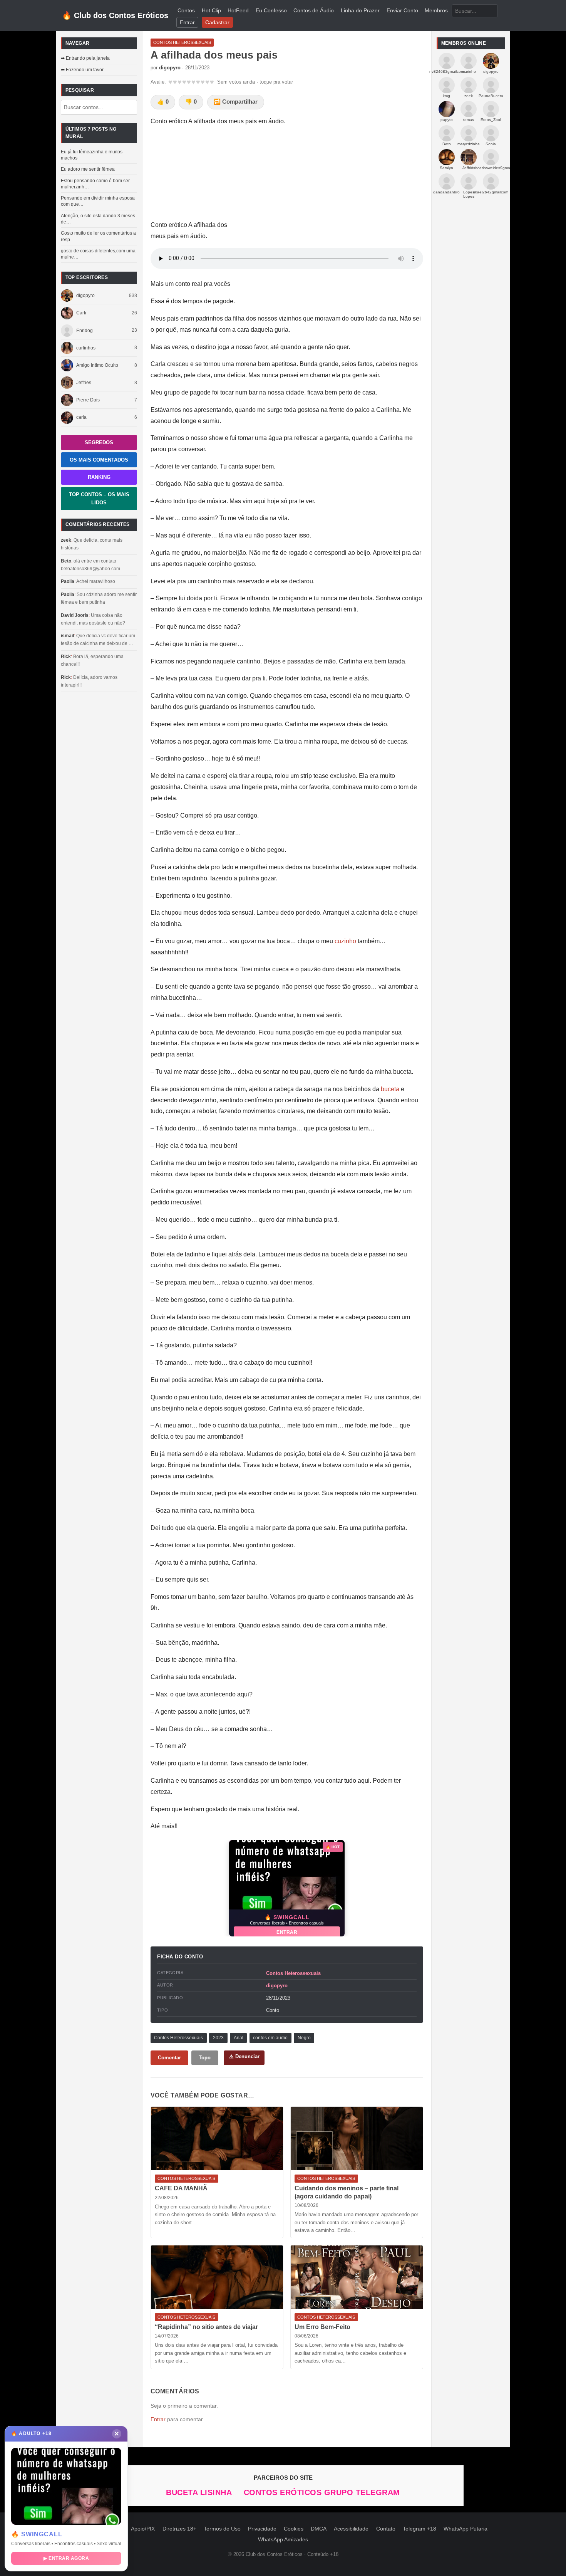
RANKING (99, 477)
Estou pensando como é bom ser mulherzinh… (95, 184)
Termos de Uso (222, 2529)
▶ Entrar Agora (66, 2558)
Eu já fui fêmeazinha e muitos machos (92, 155)
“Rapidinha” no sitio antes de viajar (206, 2327)
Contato (386, 2529)
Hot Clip (211, 11)
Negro (304, 2038)
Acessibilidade (351, 2529)
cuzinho (345, 941)
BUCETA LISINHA (200, 2492)
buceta (390, 1089)
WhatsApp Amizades (283, 2540)
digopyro (85, 296)
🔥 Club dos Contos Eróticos (115, 15)
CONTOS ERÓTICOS (284, 2492)
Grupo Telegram (362, 2492)
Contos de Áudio (314, 11)
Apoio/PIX (143, 2529)
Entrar (187, 23)
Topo (205, 2058)
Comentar (169, 2058)
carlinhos (86, 348)
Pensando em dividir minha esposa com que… (98, 201)
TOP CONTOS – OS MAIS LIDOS (99, 499)
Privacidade (262, 2529)
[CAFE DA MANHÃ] (217, 2139)
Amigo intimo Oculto (97, 365)
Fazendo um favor (85, 70)
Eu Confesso (271, 11)
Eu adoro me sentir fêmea (88, 169)
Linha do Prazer (360, 11)
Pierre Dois (88, 400)
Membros (436, 11)
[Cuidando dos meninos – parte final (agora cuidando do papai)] (357, 2139)
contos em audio (270, 2038)
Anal (239, 2038)
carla (81, 417)
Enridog (85, 331)
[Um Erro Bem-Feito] (357, 2277)
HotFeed (238, 11)
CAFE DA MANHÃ (181, 2188)
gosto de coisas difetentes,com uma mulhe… (98, 254)
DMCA (319, 2529)
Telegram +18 (419, 2529)
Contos (186, 11)
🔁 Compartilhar (236, 102)
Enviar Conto (402, 11)
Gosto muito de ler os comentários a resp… (98, 236)
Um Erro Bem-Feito (322, 2327)
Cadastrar (217, 23)
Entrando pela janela (88, 58)
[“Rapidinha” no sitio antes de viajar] (217, 2277)
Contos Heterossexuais (293, 1973)
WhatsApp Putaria (466, 2529)
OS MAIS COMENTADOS (99, 460)
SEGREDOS (99, 442)
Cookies (294, 2529)
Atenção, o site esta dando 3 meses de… (98, 219)
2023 (218, 2038)
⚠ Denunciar (244, 2056)
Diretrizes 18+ (179, 2529)
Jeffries (84, 383)
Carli (81, 313)
